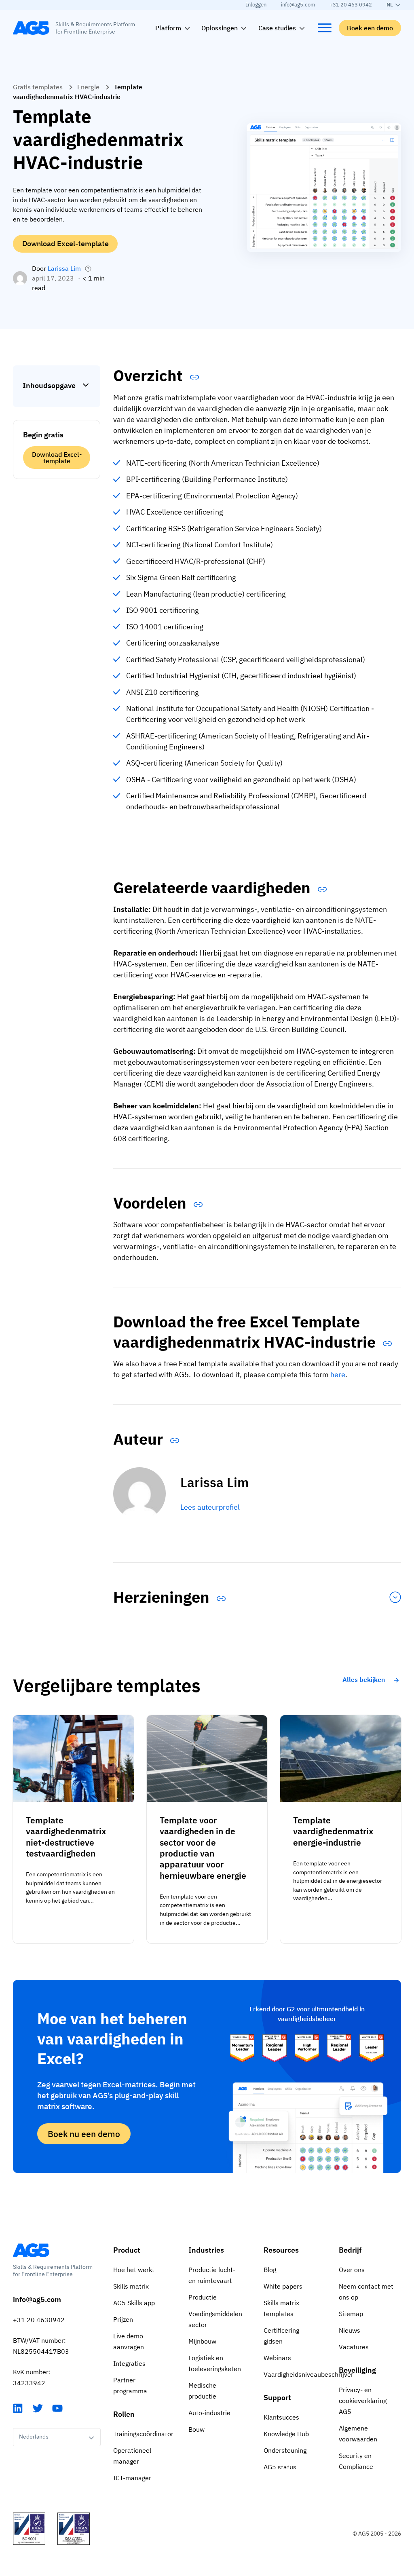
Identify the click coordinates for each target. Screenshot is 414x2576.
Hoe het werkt (134, 2270)
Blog (270, 2270)
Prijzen (123, 2319)
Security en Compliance (356, 2461)
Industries (206, 2250)
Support (277, 2398)
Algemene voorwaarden (358, 2434)
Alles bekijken (364, 1679)
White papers (283, 2286)
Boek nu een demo (84, 2134)
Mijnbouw (202, 2341)
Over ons (352, 2270)
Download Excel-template (65, 244)
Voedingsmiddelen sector (215, 2319)
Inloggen (256, 5)
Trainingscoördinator (143, 2434)
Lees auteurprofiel (210, 1507)
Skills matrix (131, 2286)
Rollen (124, 2414)
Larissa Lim (64, 268)
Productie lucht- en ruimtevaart (212, 2275)
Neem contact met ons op (366, 2292)
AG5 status (280, 2467)
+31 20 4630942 (39, 2320)
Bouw (196, 2429)
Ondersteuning (285, 2450)
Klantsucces (281, 2417)
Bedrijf (350, 2250)
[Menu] (325, 28)
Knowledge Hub (286, 2434)
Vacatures (354, 2347)
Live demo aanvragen (129, 2341)
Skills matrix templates (281, 2308)
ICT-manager (132, 2478)
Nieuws (350, 2330)
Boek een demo (370, 28)
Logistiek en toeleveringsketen (215, 2363)
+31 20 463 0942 (351, 5)
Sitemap (351, 2314)
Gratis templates (38, 87)
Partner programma (130, 2385)
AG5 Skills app (134, 2303)
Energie (88, 87)
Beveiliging (357, 2370)
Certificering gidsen (281, 2336)
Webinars (277, 2358)
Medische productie (202, 2391)
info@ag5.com (298, 5)
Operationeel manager (132, 2456)
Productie (203, 2297)
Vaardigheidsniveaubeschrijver (295, 2374)
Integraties (129, 2363)
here (338, 1374)
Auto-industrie (209, 2413)
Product (127, 2250)
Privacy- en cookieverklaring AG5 (363, 2401)
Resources (281, 2250)
